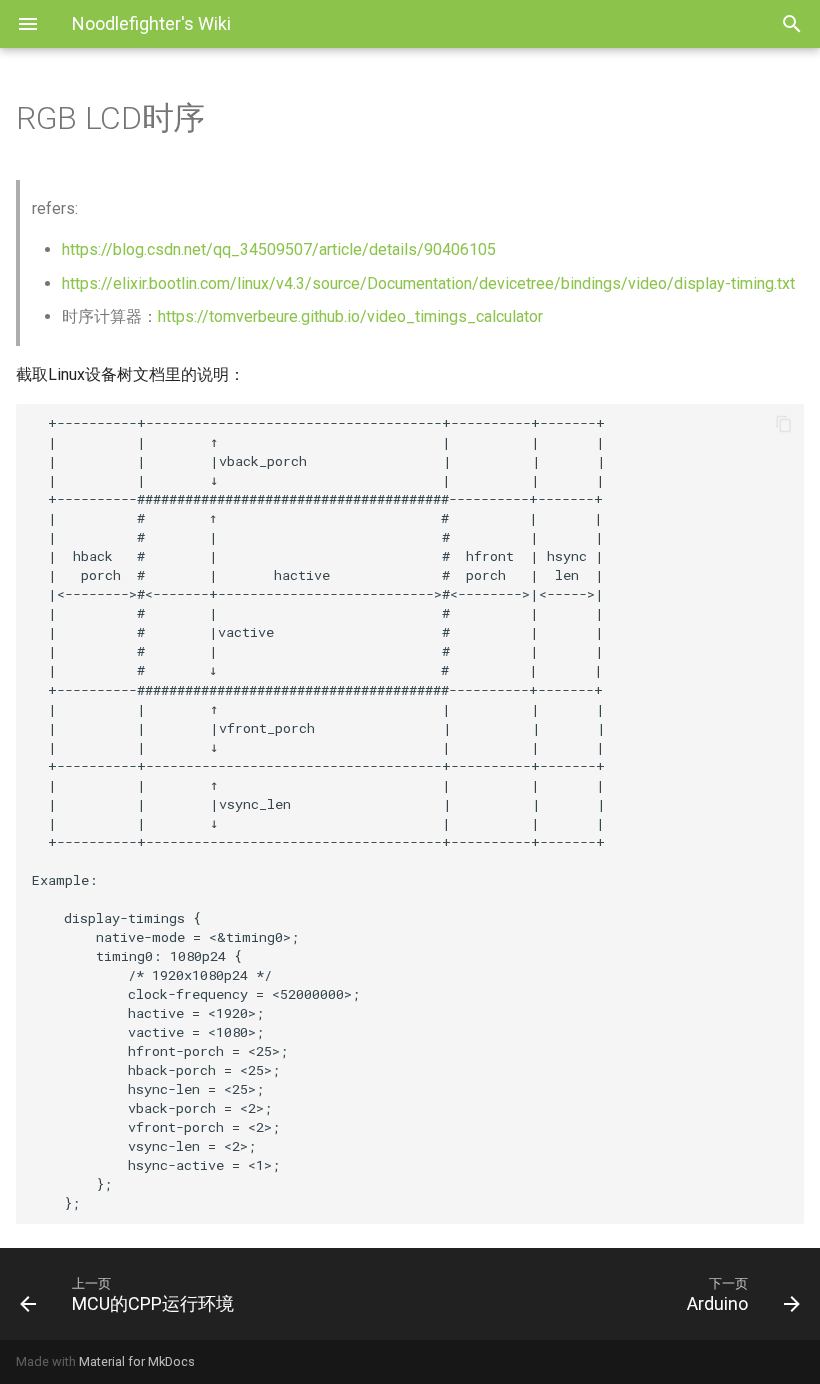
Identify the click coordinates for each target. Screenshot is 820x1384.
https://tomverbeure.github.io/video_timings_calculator (350, 316)
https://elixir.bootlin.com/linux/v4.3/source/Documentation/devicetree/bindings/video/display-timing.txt (428, 283)
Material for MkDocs (137, 1361)
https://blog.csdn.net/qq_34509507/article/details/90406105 (279, 249)
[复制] (784, 424)
